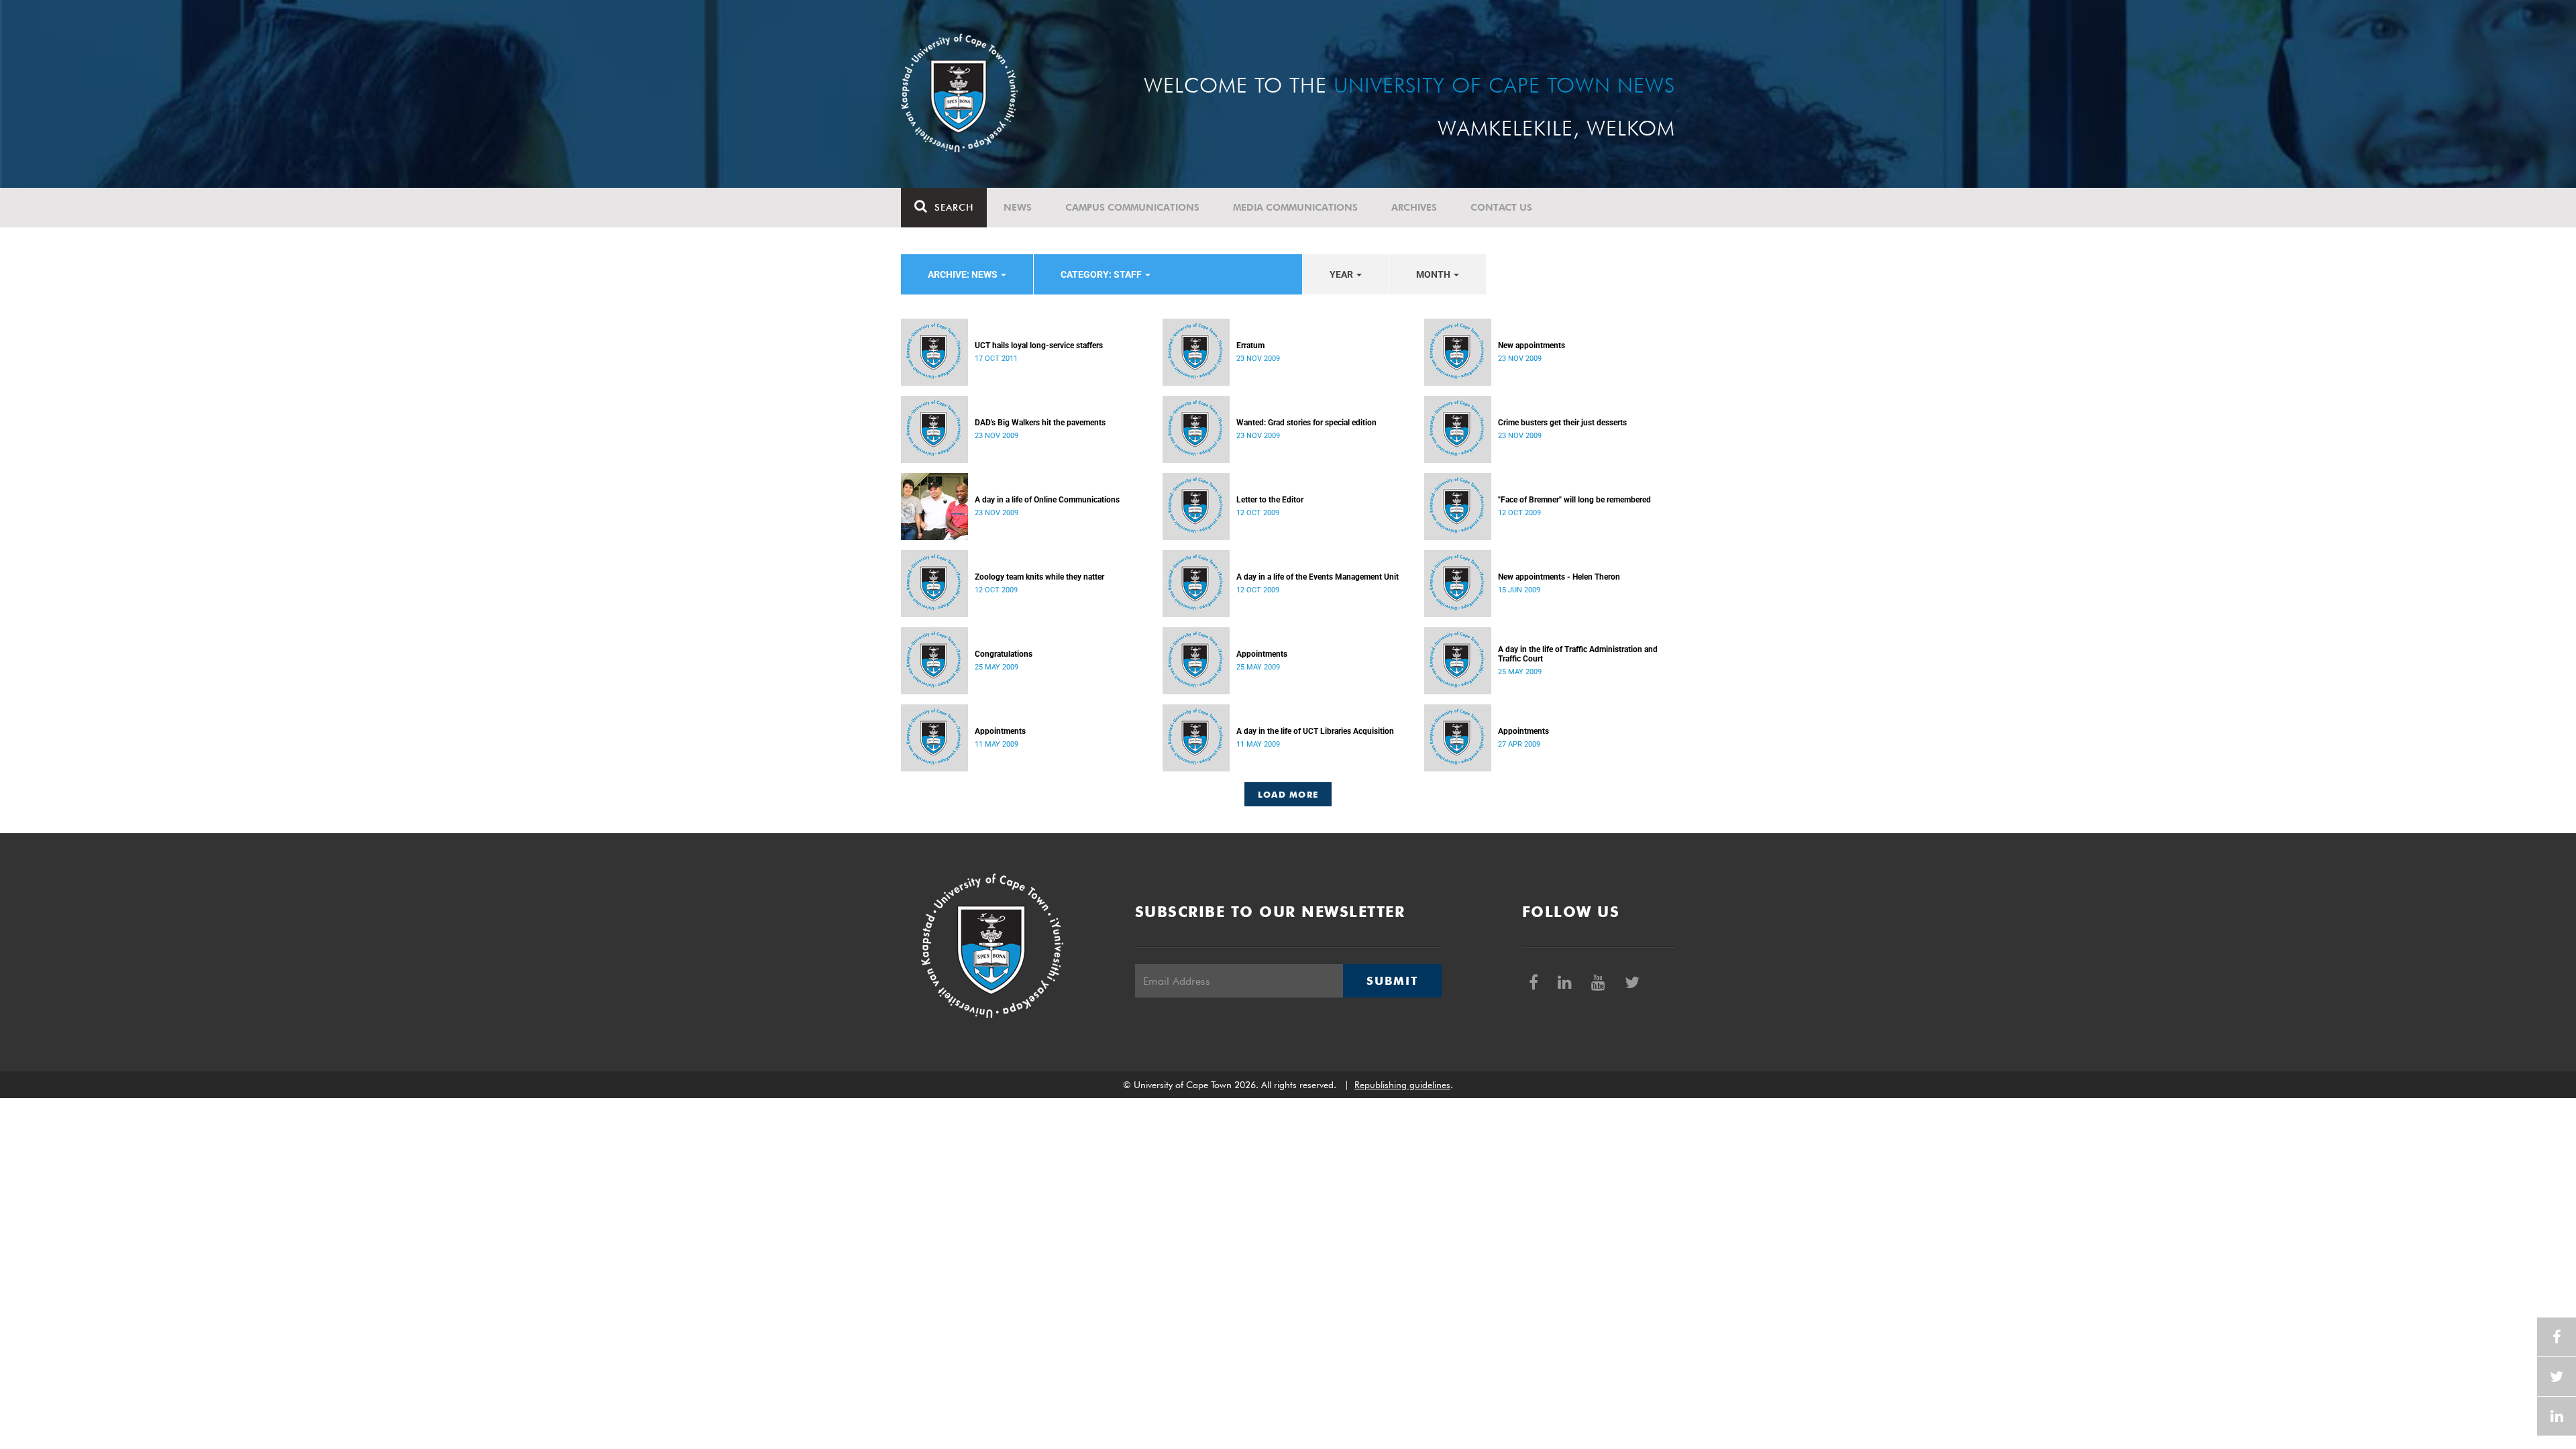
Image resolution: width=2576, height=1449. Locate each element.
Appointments (1262, 654)
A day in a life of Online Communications (1047, 500)
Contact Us (1501, 207)
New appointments (1532, 345)
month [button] (1434, 274)
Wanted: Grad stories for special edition (1306, 423)
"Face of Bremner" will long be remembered (1574, 500)
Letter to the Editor (1270, 500)
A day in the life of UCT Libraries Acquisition (1315, 731)
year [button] (1342, 274)
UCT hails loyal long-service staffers (1039, 345)
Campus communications (1132, 207)
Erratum (1250, 345)
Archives (1414, 207)
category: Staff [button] (1102, 274)
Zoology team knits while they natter (1039, 577)
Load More (1288, 794)
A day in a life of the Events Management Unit (1318, 577)
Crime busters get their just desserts (1562, 423)
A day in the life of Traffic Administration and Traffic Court (1578, 654)
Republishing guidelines (1402, 1085)
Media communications (1295, 207)
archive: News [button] (964, 274)
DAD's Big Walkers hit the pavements (1040, 423)
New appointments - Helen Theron (1559, 577)
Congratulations (1004, 654)
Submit (1392, 981)
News (1018, 207)
